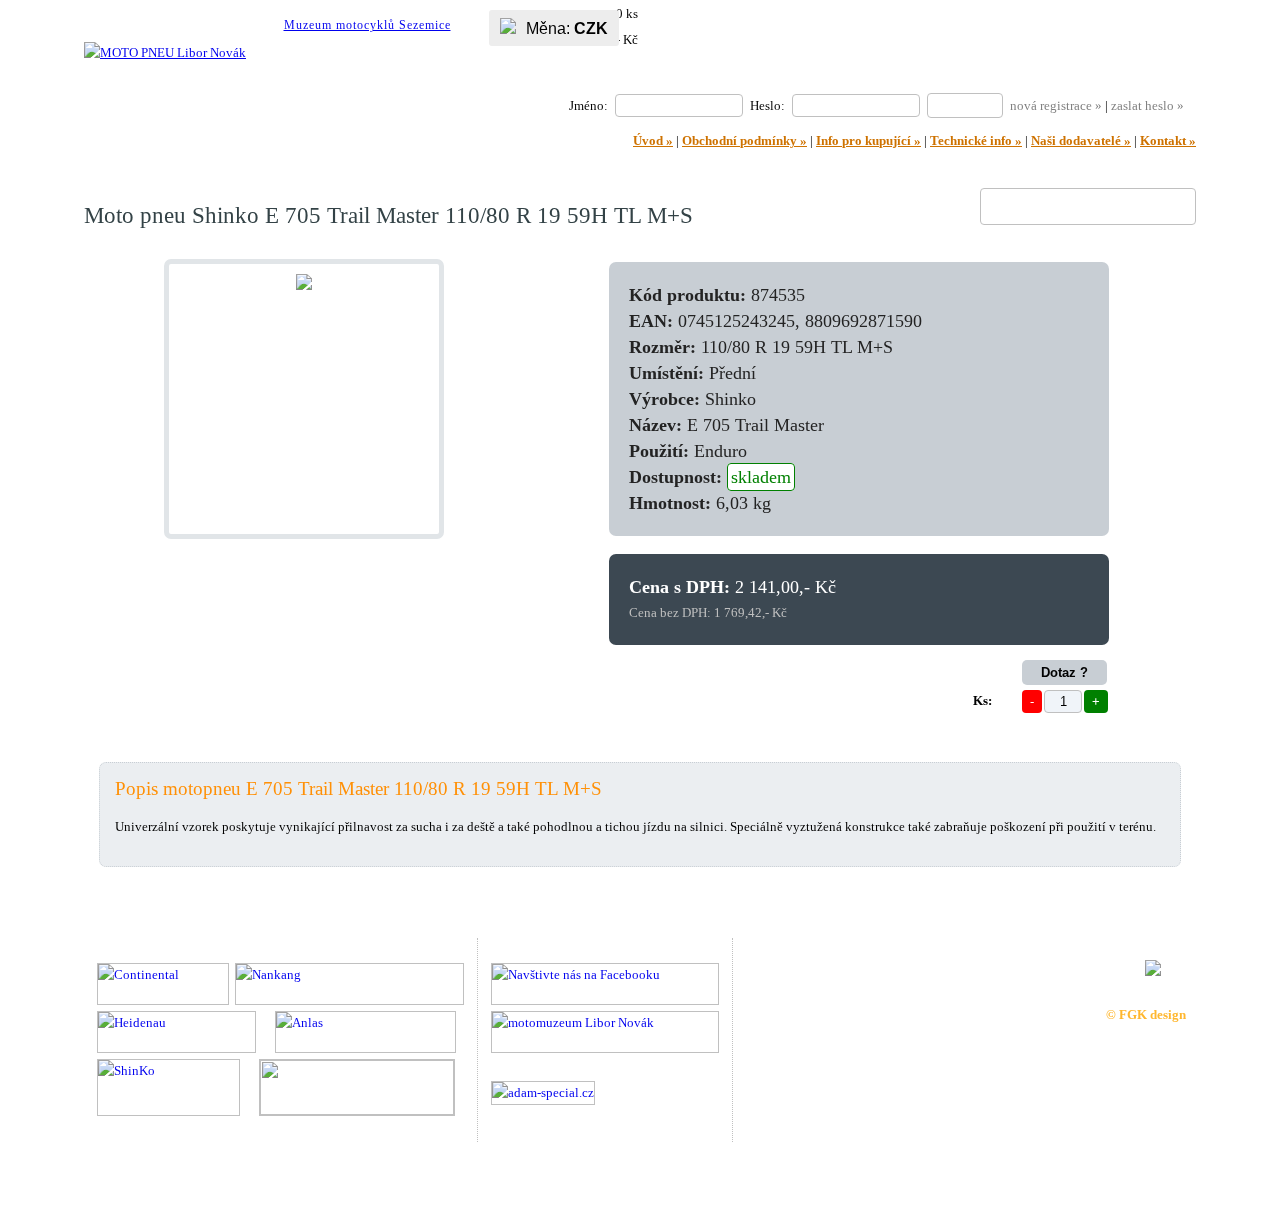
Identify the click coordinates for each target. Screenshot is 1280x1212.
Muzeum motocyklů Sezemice (367, 25)
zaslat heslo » (1147, 105)
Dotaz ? (1064, 672)
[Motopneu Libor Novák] (165, 52)
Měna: (567, 28)
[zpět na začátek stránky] (1227, 1125)
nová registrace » (1056, 105)
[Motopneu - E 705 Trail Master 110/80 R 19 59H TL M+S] (304, 285)
